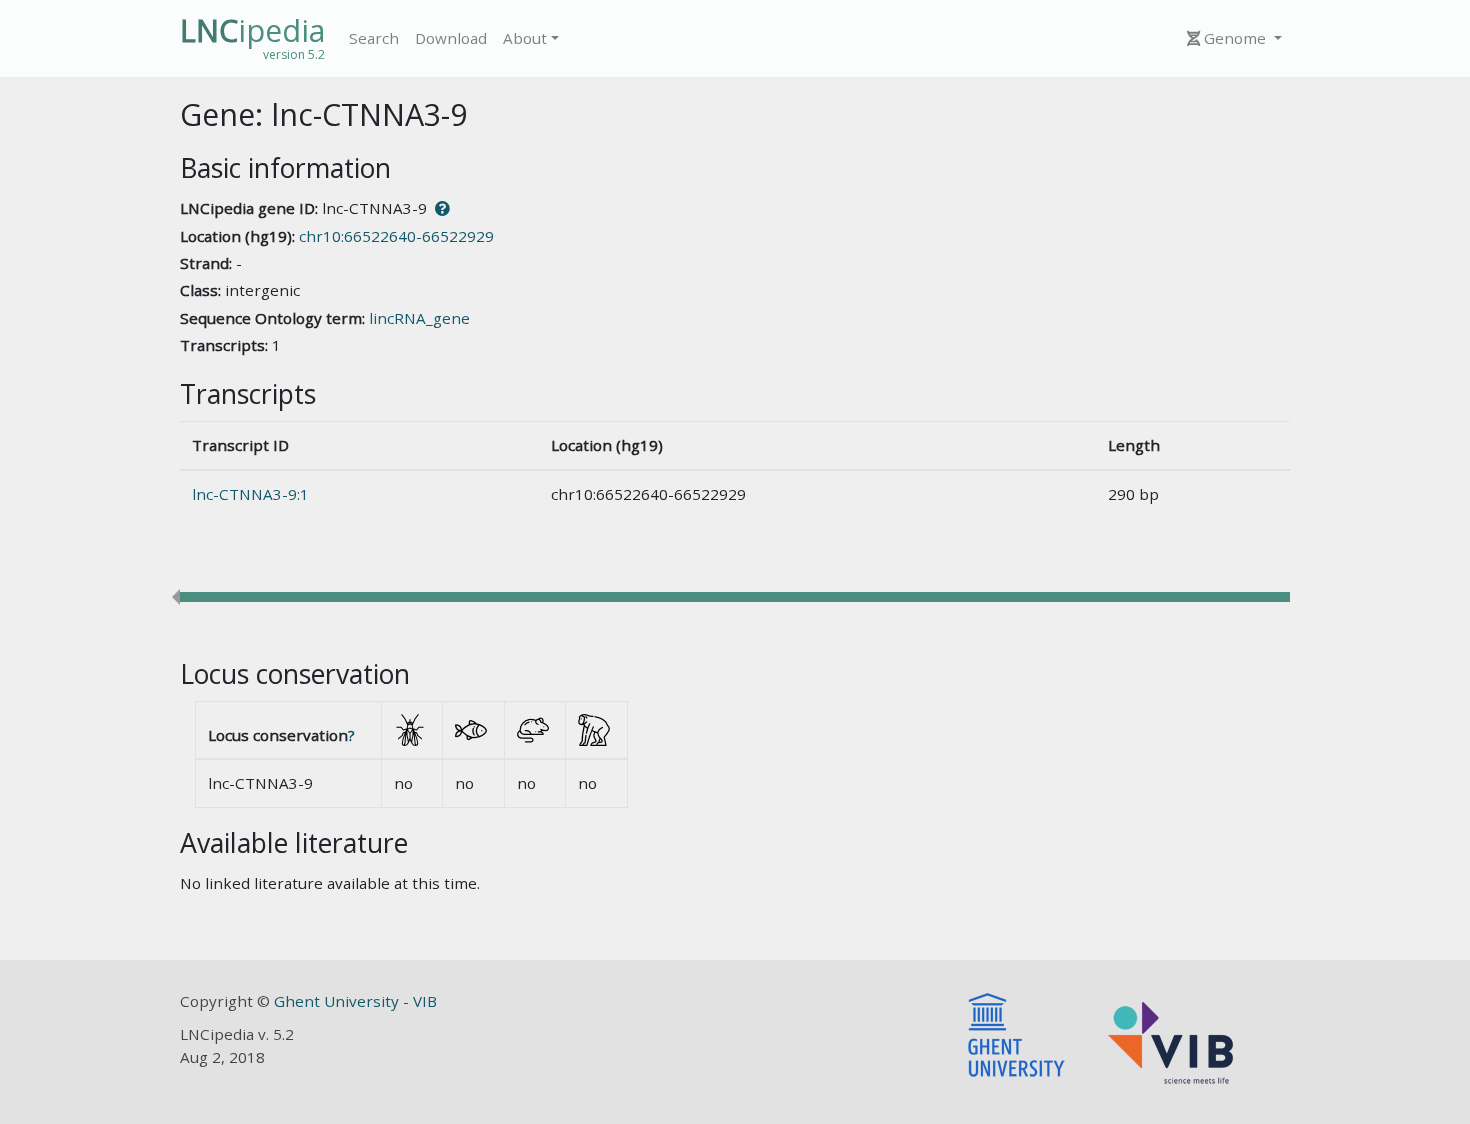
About (525, 38)
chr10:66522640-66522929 (396, 236)
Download (451, 38)
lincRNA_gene (419, 318)
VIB (425, 1001)
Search (374, 38)
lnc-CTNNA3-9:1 (250, 494)
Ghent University (338, 1001)
